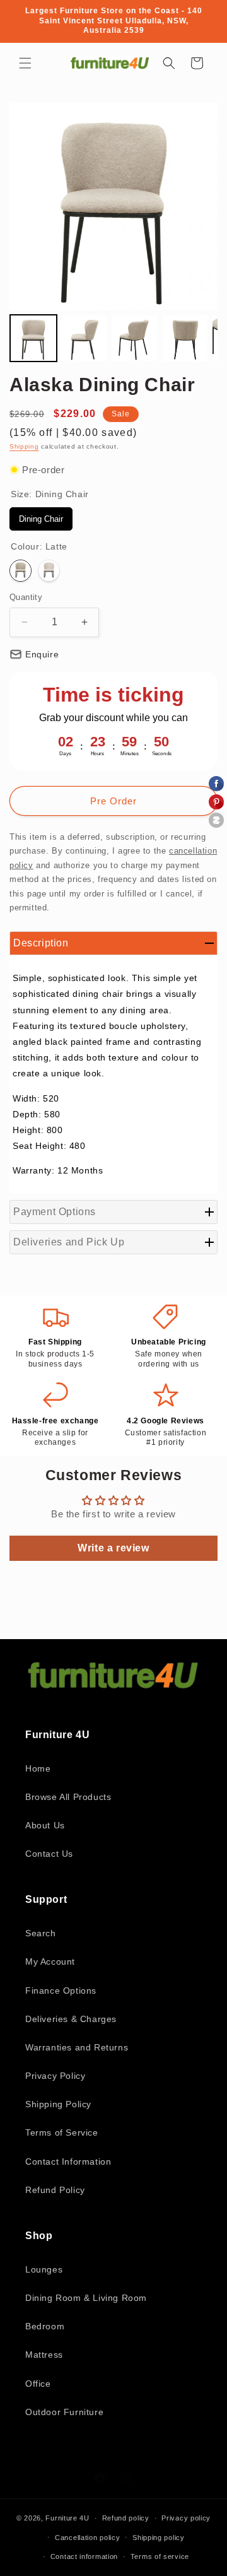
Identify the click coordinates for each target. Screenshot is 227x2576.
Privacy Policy (55, 2076)
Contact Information (68, 2161)
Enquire (42, 654)
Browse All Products (68, 1797)
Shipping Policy (58, 2104)
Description (41, 943)
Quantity (26, 597)
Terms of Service (62, 2132)
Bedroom (45, 2326)
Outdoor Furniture (64, 2412)
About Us (45, 1825)
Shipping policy (159, 2538)
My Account (50, 1961)
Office (38, 2384)
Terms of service (160, 2556)
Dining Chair (41, 515)
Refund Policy (55, 2190)
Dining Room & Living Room (86, 2298)
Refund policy (126, 2518)
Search (41, 1933)
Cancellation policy (87, 2538)
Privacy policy (186, 2518)
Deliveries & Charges (71, 2019)
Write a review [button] (113, 1548)
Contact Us (49, 1854)
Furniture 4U (67, 2518)
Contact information (84, 2556)
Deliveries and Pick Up (69, 1242)
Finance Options (61, 1991)
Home (38, 1768)
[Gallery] (113, 234)
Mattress (44, 2355)
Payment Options (55, 1212)
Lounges (44, 2269)
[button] (25, 63)
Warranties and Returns (77, 2047)
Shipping (24, 446)
